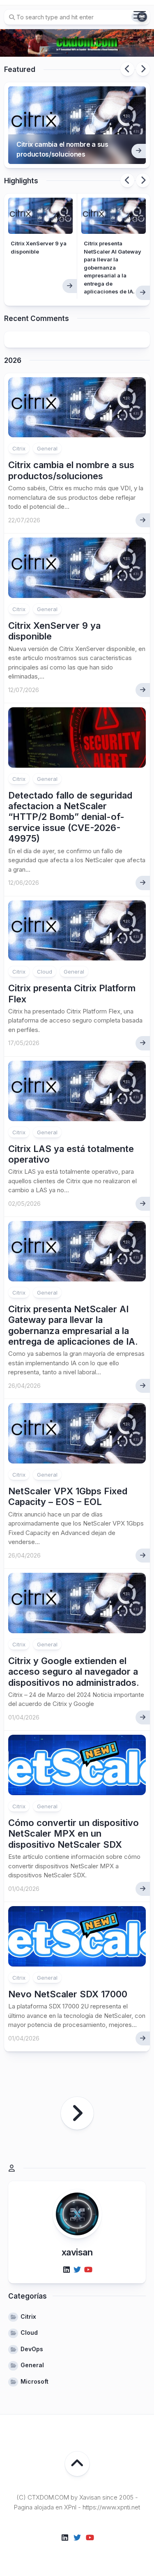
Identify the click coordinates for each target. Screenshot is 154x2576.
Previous (127, 69)
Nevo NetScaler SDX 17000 (68, 1994)
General (47, 448)
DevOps (32, 2349)
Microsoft (34, 2381)
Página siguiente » (77, 2113)
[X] (77, 2270)
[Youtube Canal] (88, 2270)
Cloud (45, 972)
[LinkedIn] (67, 2270)
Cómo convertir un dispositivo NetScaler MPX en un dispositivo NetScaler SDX (74, 1834)
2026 (13, 360)
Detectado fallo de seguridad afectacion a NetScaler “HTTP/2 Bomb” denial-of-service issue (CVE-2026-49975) (70, 817)
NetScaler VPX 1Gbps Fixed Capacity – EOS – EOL (68, 1496)
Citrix (19, 448)
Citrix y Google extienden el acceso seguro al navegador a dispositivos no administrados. (74, 1672)
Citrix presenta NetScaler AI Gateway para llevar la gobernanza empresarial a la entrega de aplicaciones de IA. (113, 267)
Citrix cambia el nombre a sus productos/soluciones (62, 149)
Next (143, 69)
